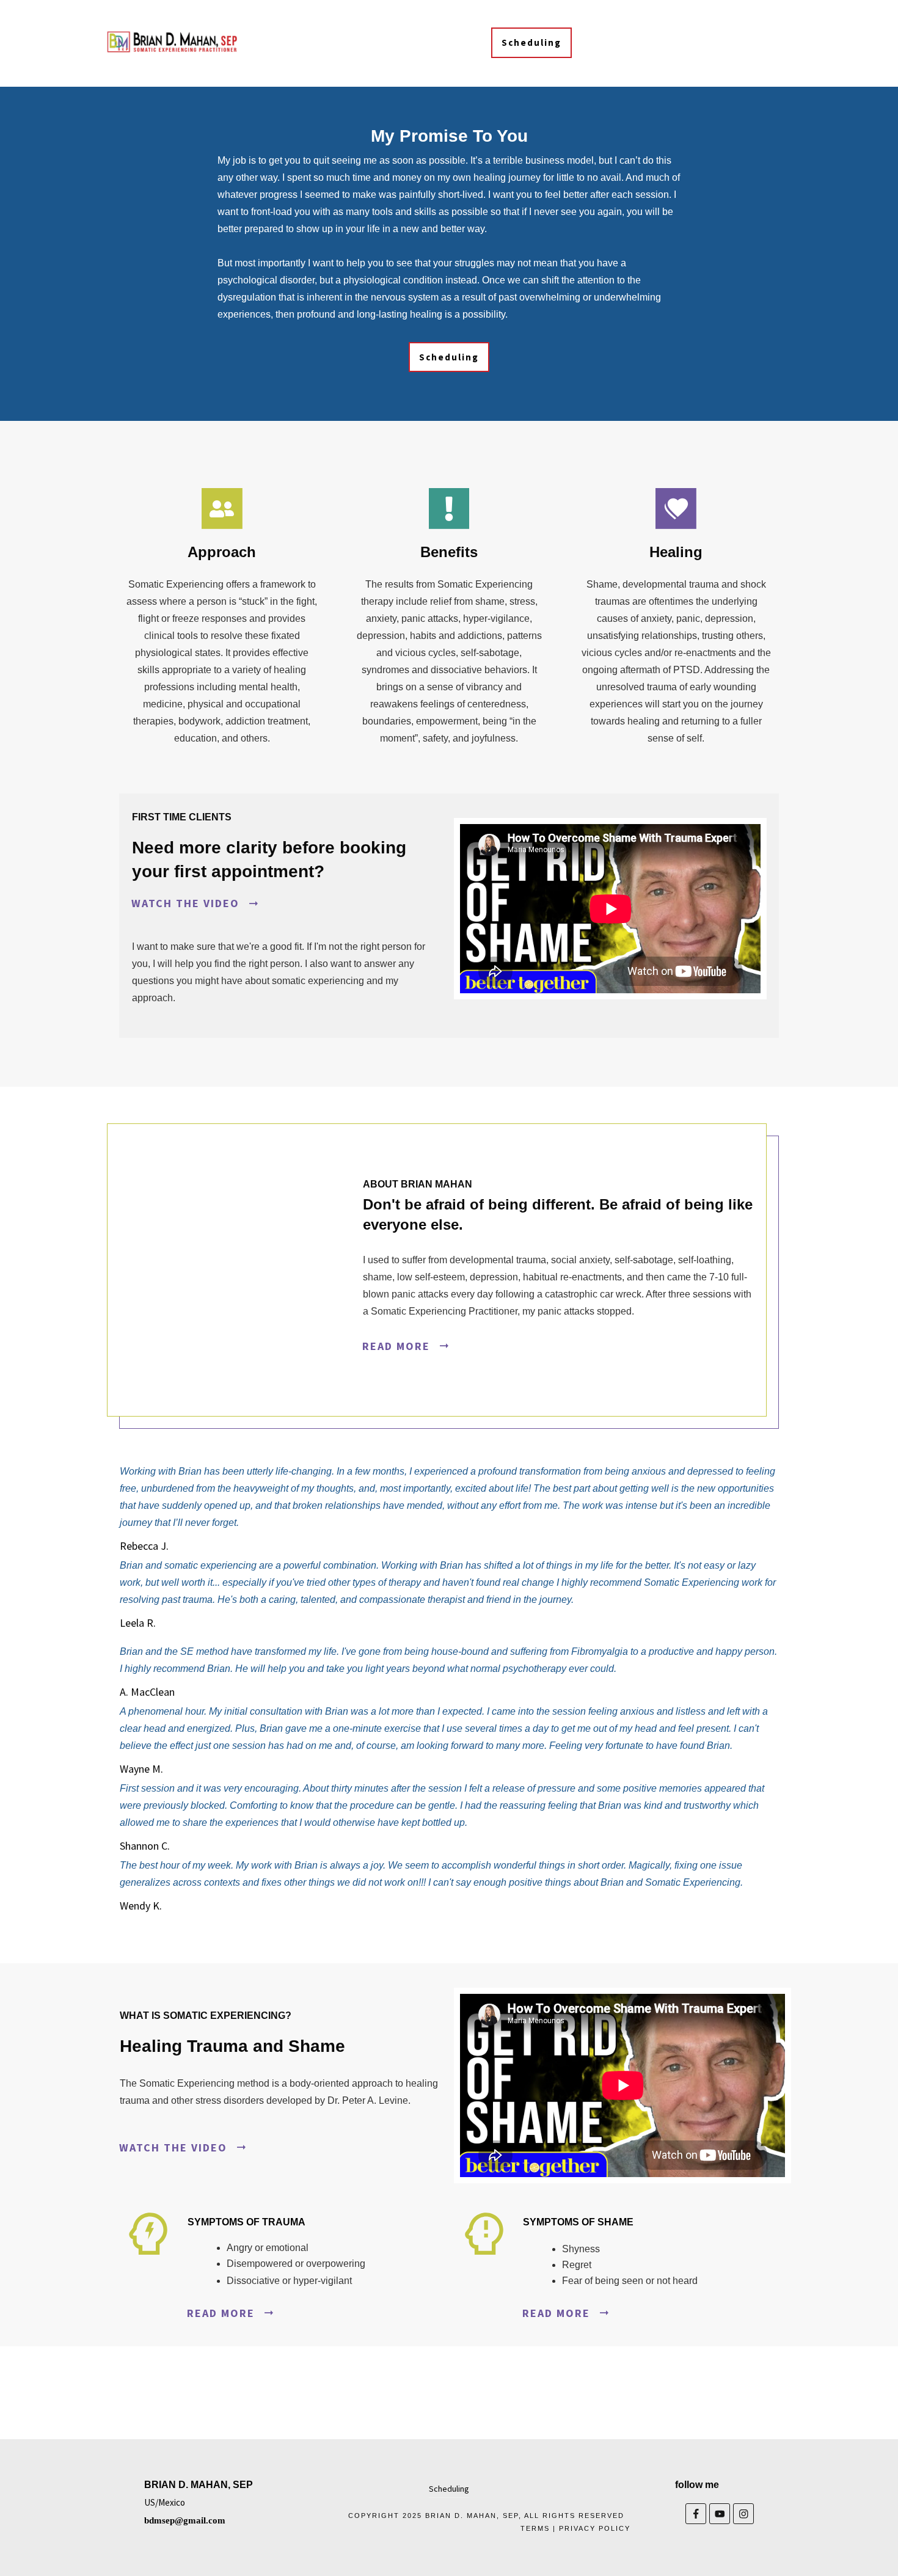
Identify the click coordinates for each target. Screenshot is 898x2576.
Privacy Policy (595, 2528)
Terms (535, 2528)
